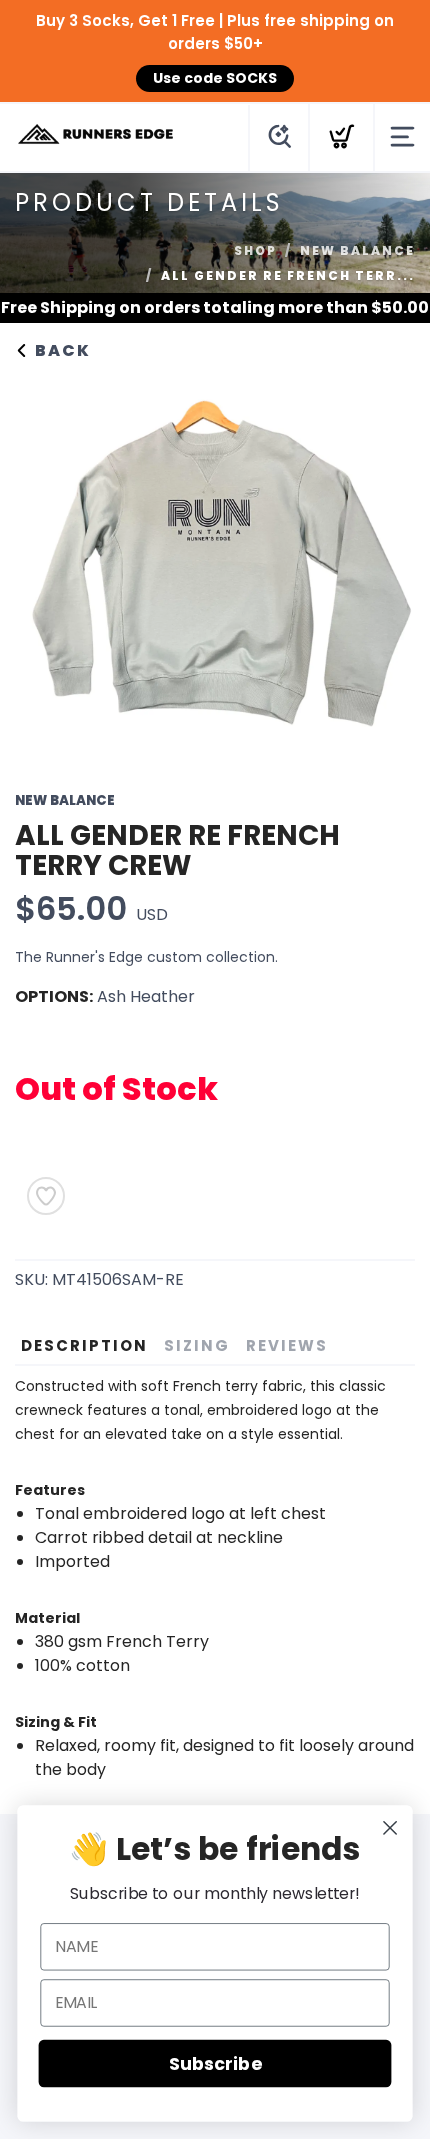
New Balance (357, 250)
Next (384, 563)
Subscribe (215, 2063)
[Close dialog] (390, 1828)
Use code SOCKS (215, 78)
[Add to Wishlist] (46, 1196)
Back (60, 350)
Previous (46, 563)
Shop (255, 250)
